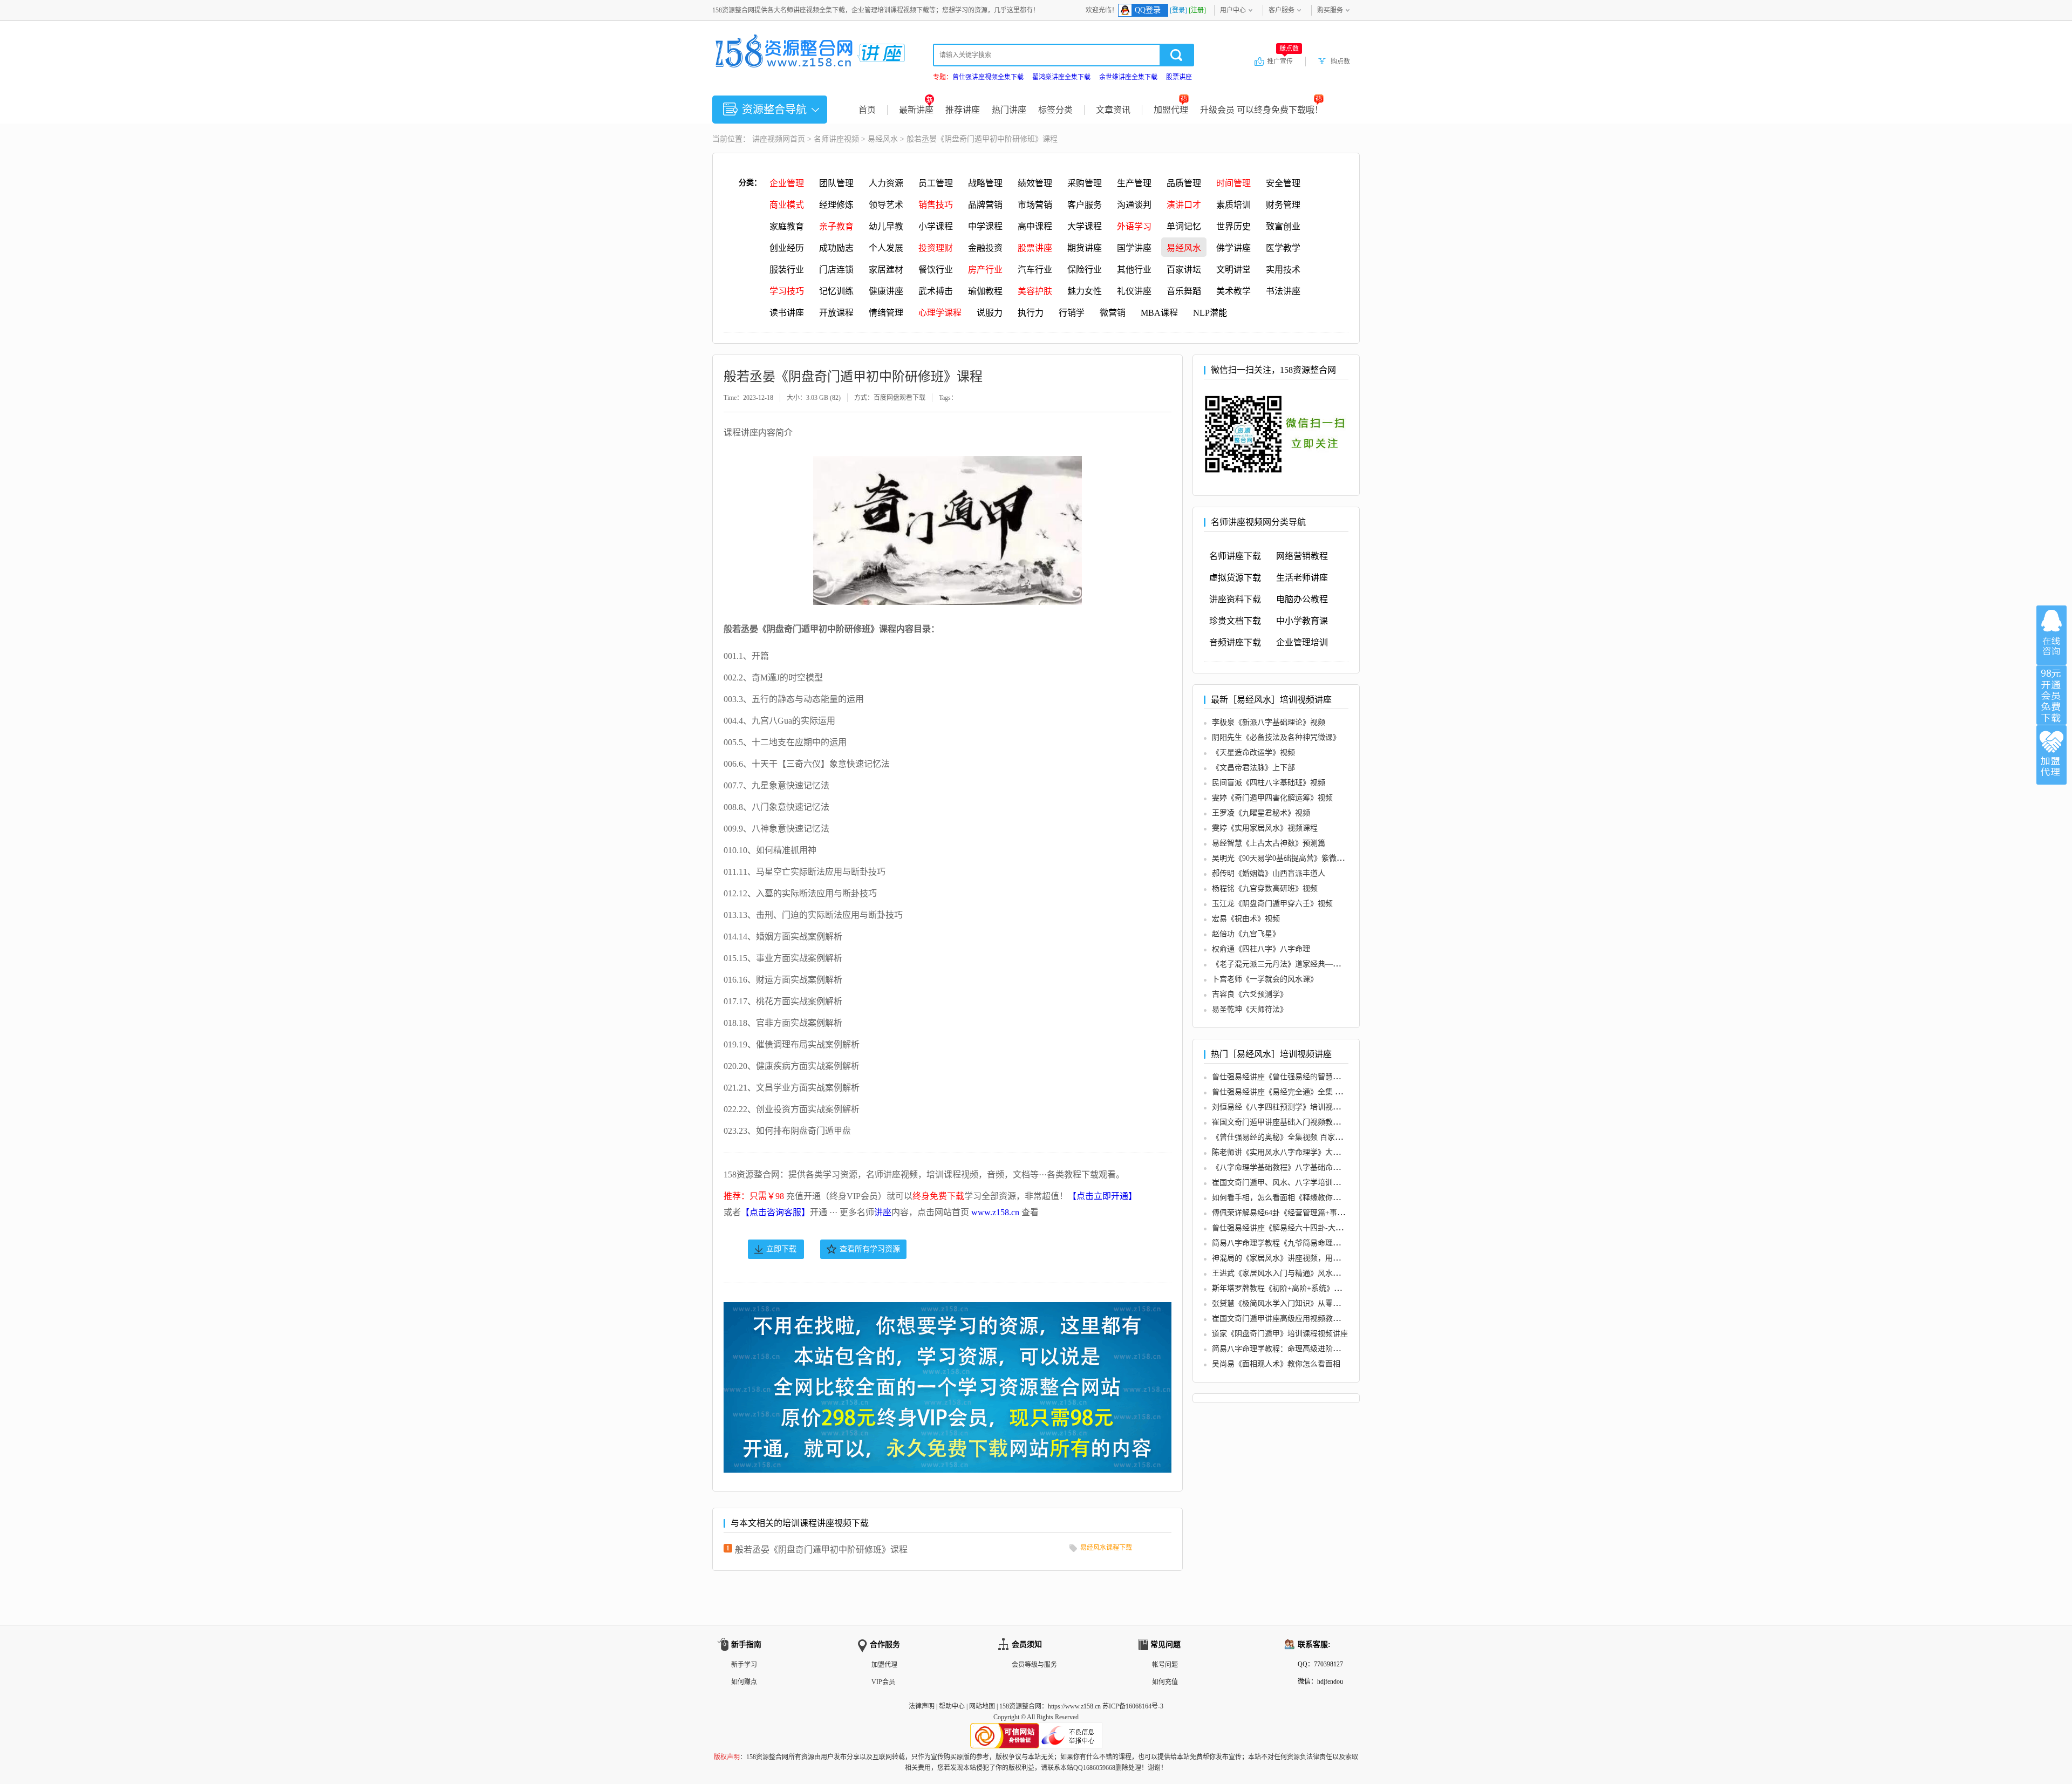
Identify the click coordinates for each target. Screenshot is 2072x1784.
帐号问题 (1165, 1665)
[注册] (1197, 10)
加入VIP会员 (2051, 695)
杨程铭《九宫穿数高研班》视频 (1265, 888)
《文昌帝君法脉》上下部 (1253, 768)
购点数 (1340, 62)
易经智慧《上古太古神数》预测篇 (1269, 843)
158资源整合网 (1020, 1706)
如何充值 (1165, 1682)
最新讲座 (916, 110)
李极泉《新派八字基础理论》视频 (1269, 722)
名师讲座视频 (836, 139)
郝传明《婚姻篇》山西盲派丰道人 (1269, 873)
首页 (867, 110)
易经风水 (883, 139)
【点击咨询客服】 (775, 1212)
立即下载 (781, 1249)
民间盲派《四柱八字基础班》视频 (1269, 783)
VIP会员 (883, 1682)
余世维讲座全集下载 (1128, 77)
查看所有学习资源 (870, 1249)
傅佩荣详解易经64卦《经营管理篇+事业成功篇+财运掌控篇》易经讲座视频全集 (1345, 1213)
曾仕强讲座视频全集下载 (988, 77)
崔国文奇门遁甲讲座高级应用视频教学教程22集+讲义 (1301, 1319)
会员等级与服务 (1034, 1665)
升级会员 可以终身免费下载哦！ (1262, 110)
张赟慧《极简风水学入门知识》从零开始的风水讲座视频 (1306, 1303)
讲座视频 (767, 139)
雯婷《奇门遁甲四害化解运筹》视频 (1272, 798)
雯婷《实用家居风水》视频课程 (1265, 828)
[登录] (1178, 10)
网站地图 (982, 1706)
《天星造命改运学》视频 (1253, 753)
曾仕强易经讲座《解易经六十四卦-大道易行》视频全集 (1304, 1228)
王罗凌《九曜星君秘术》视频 (1261, 813)
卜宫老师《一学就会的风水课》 (1265, 979)
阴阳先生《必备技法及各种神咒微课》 (1276, 737)
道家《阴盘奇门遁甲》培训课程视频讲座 (1280, 1334)
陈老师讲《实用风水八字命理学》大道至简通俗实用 (1299, 1152)
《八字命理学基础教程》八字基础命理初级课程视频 (1299, 1167)
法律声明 (922, 1706)
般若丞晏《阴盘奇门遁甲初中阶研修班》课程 (821, 1550)
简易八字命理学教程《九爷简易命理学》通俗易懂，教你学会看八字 (1325, 1243)
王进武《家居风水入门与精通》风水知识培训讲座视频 (1303, 1273)
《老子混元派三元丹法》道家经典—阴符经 (1284, 964)
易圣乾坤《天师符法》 (1250, 1009)
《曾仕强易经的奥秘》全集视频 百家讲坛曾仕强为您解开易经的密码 (1326, 1137)
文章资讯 (1113, 110)
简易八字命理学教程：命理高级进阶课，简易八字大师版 (1306, 1349)
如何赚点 (744, 1682)
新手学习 (744, 1665)
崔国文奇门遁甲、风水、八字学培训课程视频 (1287, 1183)
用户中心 (1233, 10)
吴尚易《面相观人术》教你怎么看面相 (1276, 1364)
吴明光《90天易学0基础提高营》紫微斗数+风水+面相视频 (1309, 858)
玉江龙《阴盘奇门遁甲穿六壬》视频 (1272, 904)
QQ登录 (1148, 10)
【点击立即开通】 (1102, 1196)
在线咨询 (2051, 635)
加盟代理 (1171, 110)
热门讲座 (1009, 110)
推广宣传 (1283, 61)
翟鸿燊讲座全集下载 (1061, 77)
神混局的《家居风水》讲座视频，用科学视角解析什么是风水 (1314, 1258)
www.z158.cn (995, 1212)
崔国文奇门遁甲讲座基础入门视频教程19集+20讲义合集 (1305, 1122)
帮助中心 (952, 1706)
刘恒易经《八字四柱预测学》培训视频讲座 (1284, 1107)
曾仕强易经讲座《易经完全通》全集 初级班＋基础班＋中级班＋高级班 (1330, 1092)
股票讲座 (1179, 77)
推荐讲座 (963, 110)
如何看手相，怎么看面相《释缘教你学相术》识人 (1295, 1198)
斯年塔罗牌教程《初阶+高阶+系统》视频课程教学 (1296, 1288)
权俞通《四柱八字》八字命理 (1261, 949)
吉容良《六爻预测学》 (1250, 994)
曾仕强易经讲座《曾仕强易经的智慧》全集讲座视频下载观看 (1314, 1077)
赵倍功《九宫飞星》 (1246, 934)
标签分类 (1055, 110)
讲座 (883, 1212)
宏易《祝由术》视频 (1246, 919)
